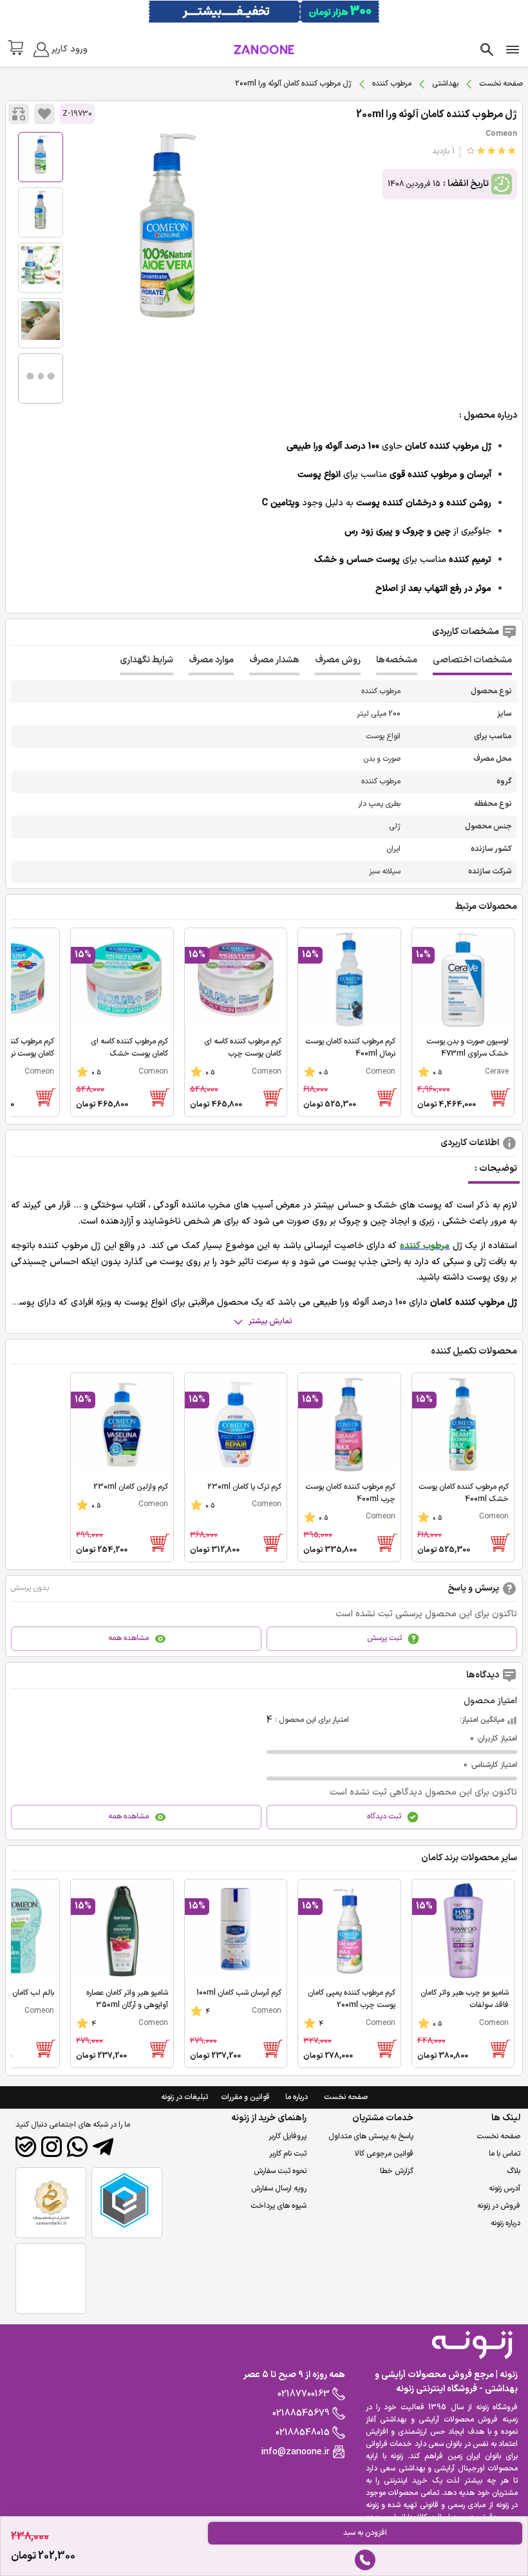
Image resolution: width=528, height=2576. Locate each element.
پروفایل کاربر (288, 2136)
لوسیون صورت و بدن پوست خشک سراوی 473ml (467, 1048)
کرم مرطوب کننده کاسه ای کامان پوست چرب (243, 1048)
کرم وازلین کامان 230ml (131, 1487)
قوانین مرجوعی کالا (384, 2154)
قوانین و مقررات (245, 2097)
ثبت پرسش (384, 1638)
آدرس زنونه (504, 2189)
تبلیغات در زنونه (184, 2097)
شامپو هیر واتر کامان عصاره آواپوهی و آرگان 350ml (127, 1999)
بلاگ (514, 2171)
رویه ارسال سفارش (279, 2189)
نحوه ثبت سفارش (280, 2171)
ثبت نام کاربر (288, 2154)
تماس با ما (504, 2154)
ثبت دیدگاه (384, 1816)
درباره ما (297, 2097)
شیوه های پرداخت (278, 2206)
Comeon (501, 134)
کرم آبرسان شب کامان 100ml (239, 1993)
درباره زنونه (505, 2223)
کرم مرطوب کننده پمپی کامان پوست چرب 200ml (352, 1999)
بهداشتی (445, 84)
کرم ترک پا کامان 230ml (244, 1487)
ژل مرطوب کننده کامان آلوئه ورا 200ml (437, 115)
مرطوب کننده (392, 84)
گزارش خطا (397, 2171)
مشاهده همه (128, 1638)
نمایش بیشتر (270, 1321)
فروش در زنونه (499, 2206)
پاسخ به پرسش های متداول (371, 2136)
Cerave (497, 1072)
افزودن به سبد (365, 2533)
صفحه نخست (501, 84)
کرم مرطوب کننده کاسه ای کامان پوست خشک (129, 1048)
